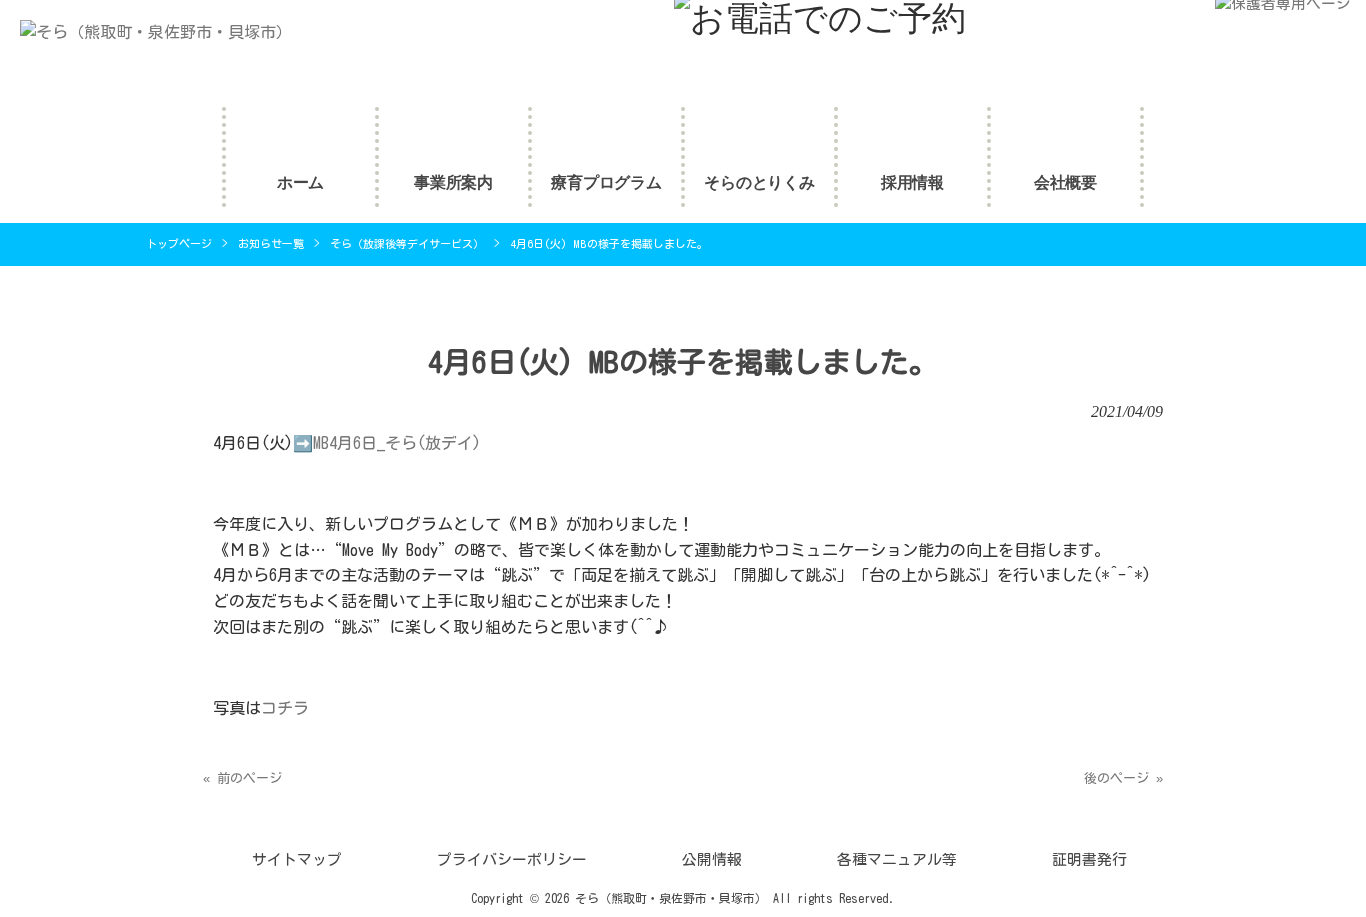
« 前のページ (242, 778)
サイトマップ (297, 859)
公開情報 (712, 859)
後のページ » (1123, 778)
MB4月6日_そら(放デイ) (397, 443)
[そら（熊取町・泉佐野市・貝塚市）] (146, 32)
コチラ (285, 708)
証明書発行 (1089, 859)
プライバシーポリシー (512, 859)
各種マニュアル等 (897, 859)
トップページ (179, 243)
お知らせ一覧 (271, 243)
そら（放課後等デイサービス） (407, 243)
